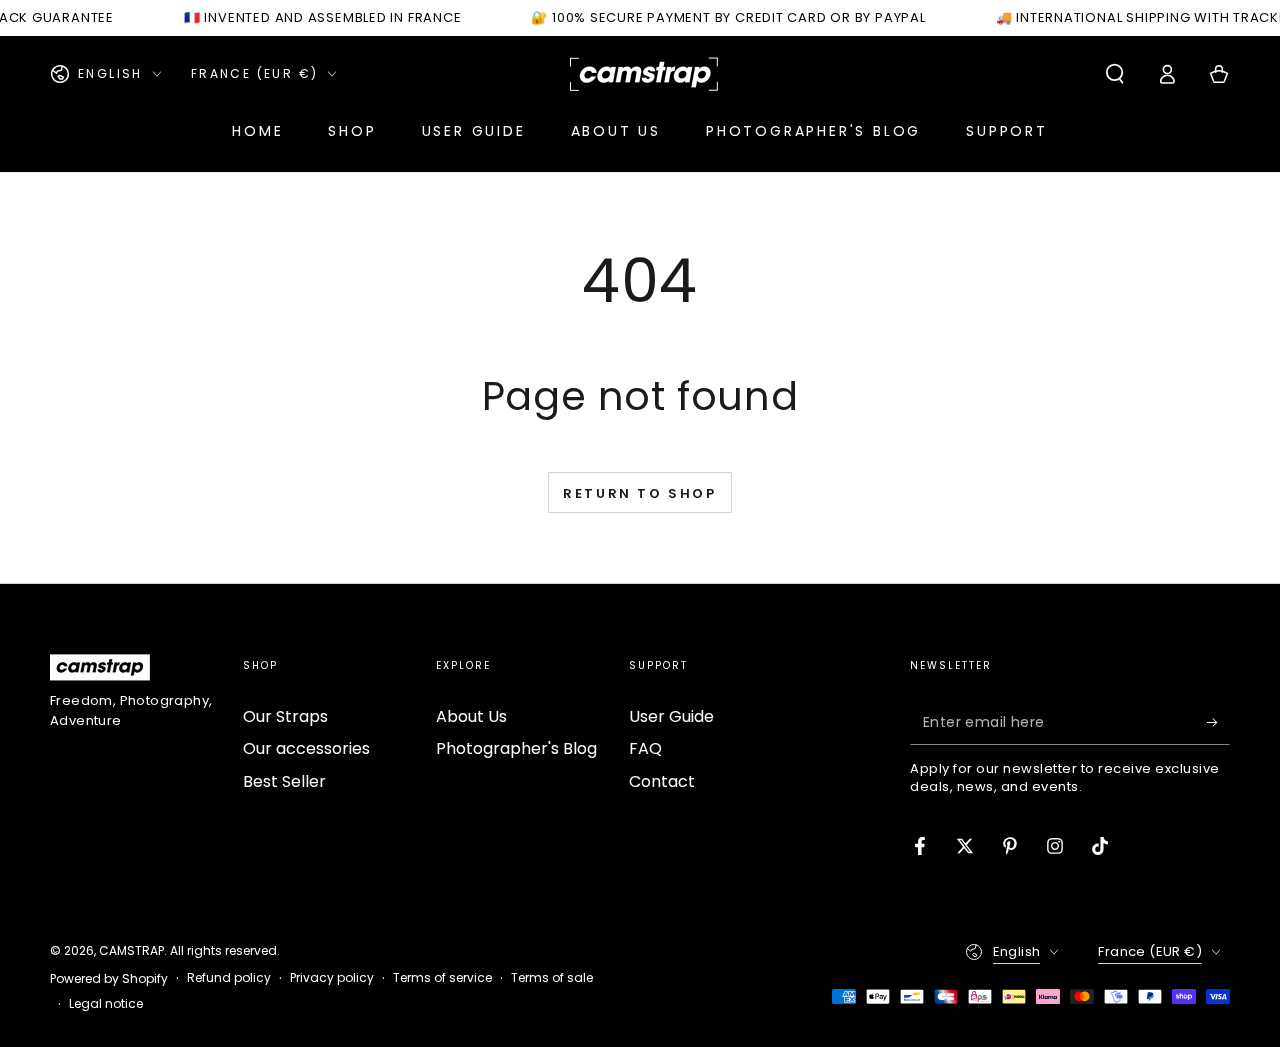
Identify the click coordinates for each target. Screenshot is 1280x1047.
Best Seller (284, 781)
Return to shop (639, 493)
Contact (662, 781)
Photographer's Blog (516, 748)
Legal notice (106, 1004)
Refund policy (229, 978)
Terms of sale (552, 978)
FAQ (645, 748)
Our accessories (306, 748)
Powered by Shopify (109, 979)
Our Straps (285, 716)
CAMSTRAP (131, 950)
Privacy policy (332, 978)
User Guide (671, 716)
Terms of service (442, 978)
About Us (471, 716)
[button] (1115, 74)
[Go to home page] (644, 74)
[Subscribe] (1218, 722)
